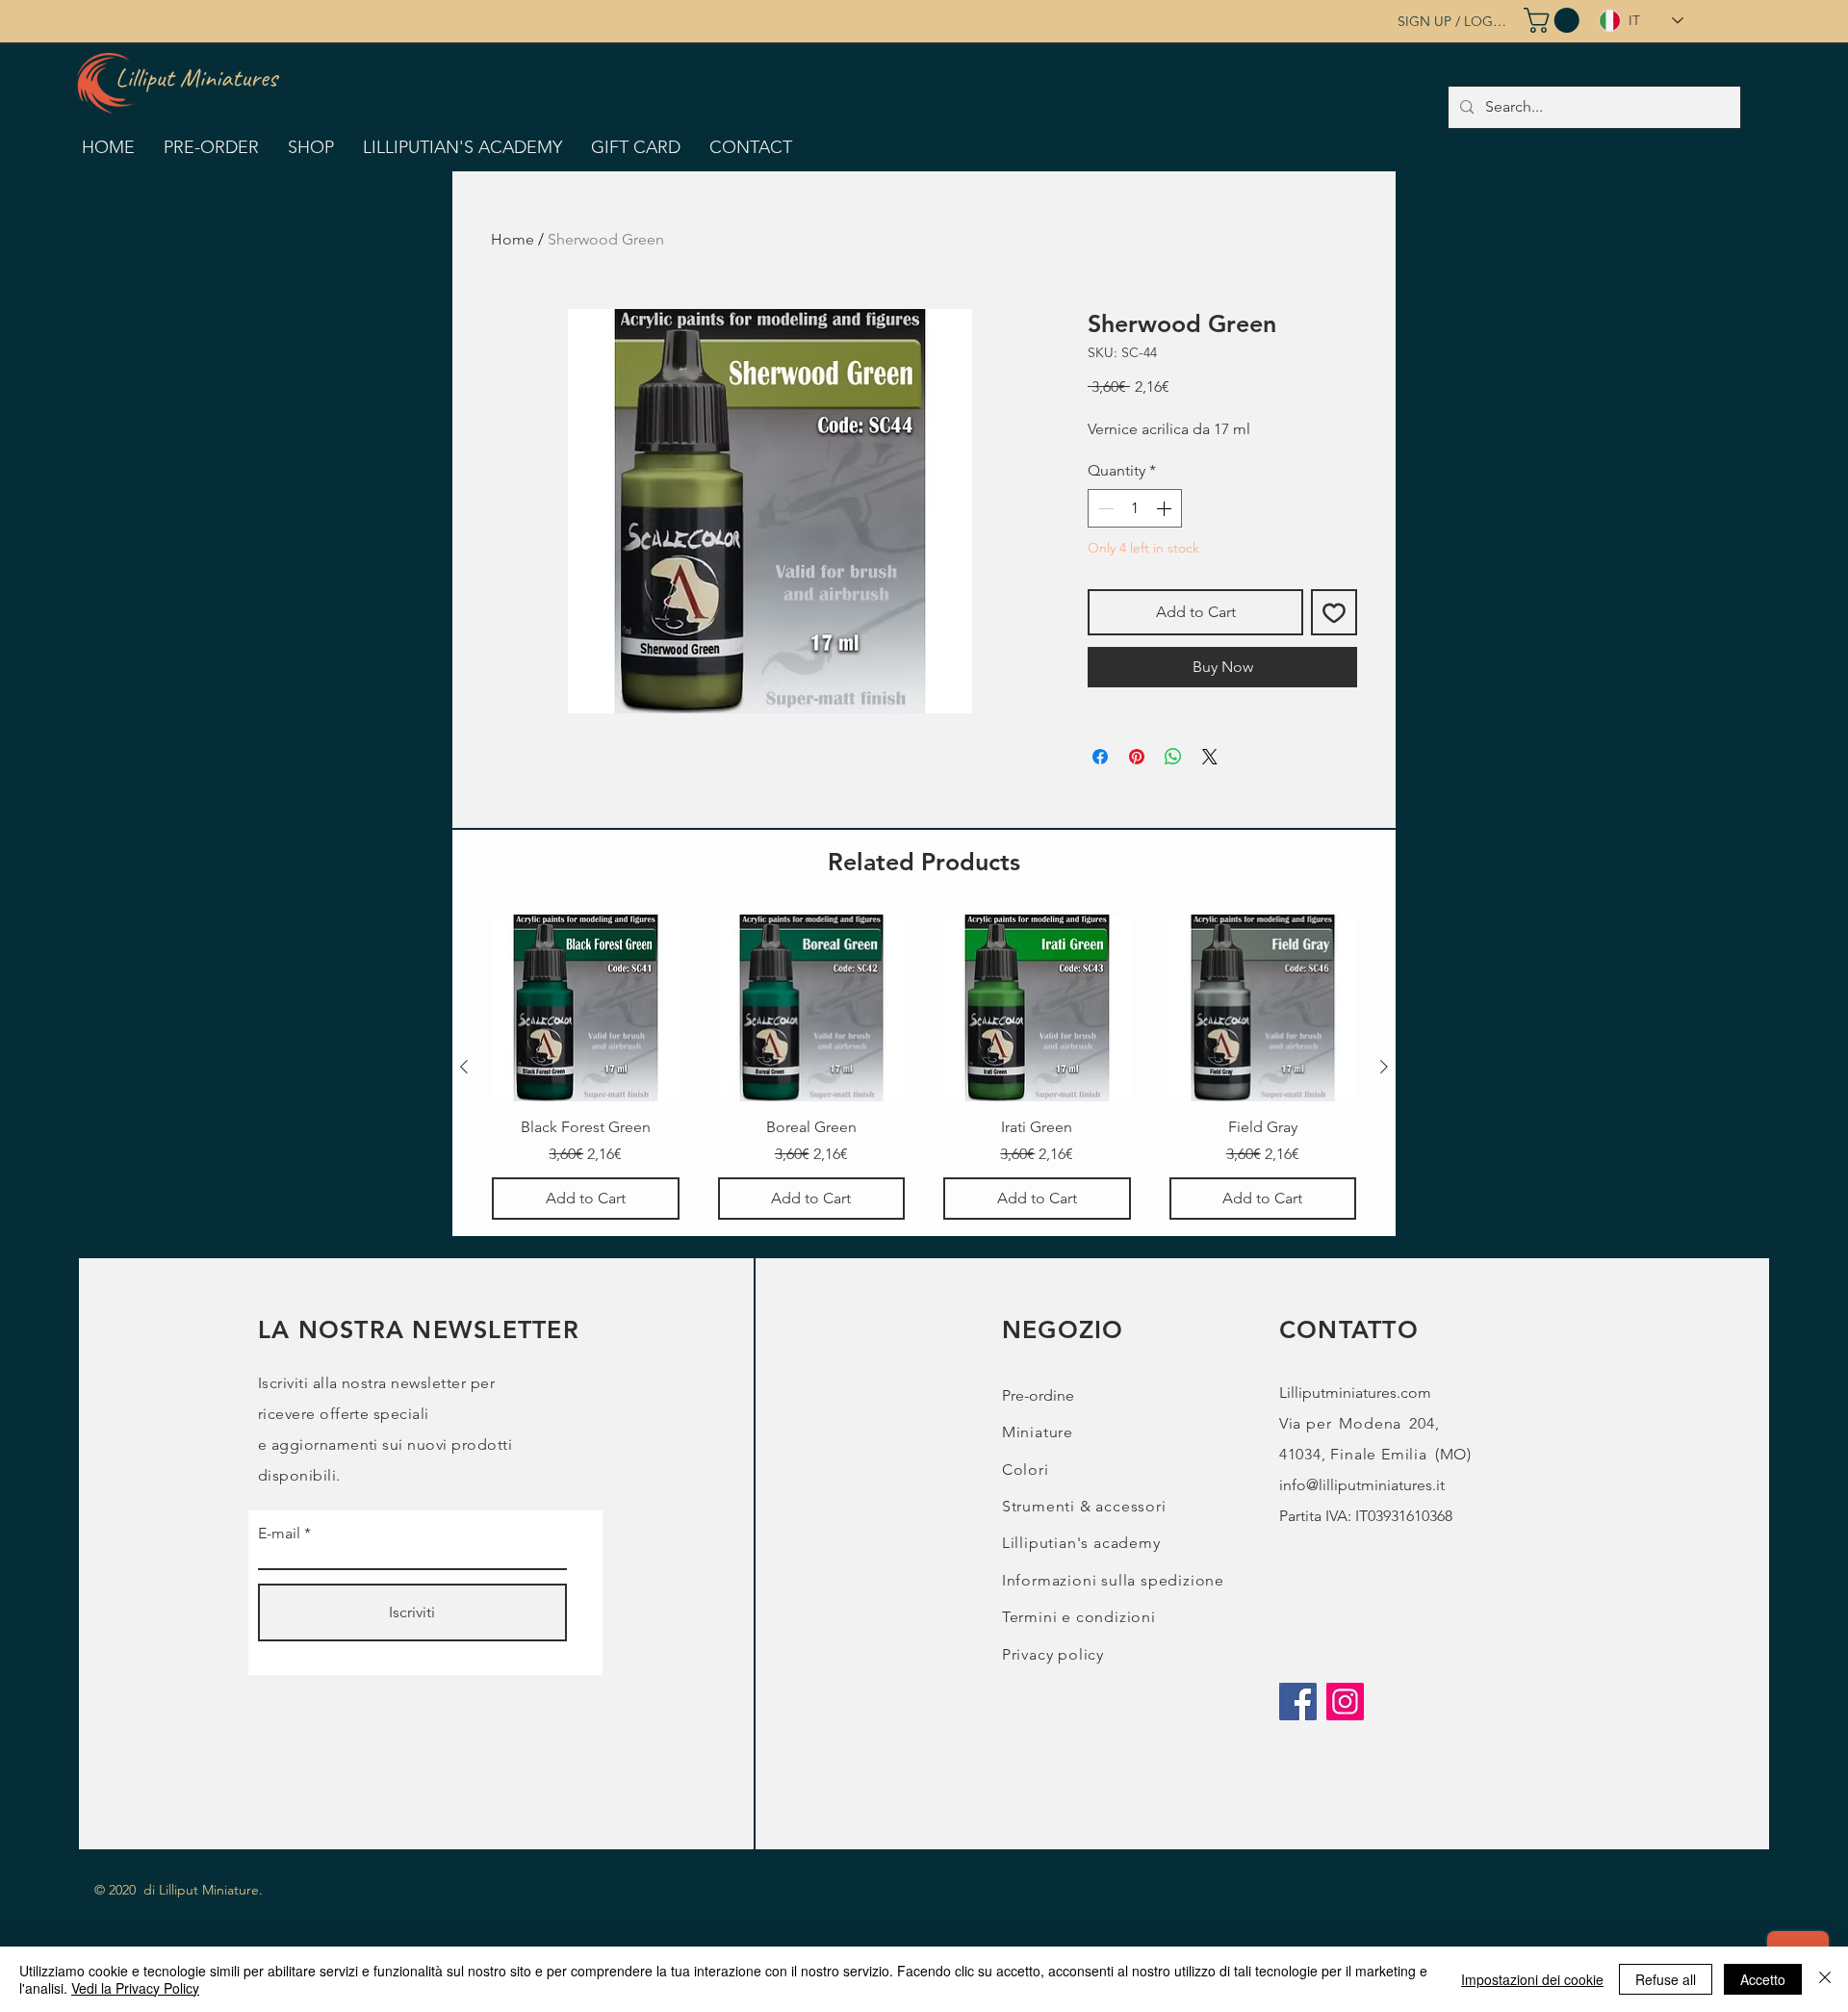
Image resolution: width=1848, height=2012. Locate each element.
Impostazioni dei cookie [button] (1532, 1979)
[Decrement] (1104, 508)
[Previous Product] (464, 1067)
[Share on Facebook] (1100, 757)
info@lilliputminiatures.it (1362, 1485)
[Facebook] (1298, 1702)
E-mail (279, 1534)
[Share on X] (1210, 757)
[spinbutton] (1135, 508)
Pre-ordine (1038, 1395)
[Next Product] (1384, 1067)
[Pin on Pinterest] (1137, 757)
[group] (924, 1067)
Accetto (1763, 1979)
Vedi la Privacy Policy (135, 1988)
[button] (1554, 20)
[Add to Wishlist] (1334, 612)
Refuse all (1666, 1979)
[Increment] (1166, 508)
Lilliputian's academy (1081, 1543)
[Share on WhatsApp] (1173, 757)
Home (513, 239)
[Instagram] (1345, 1702)
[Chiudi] (1825, 1979)
